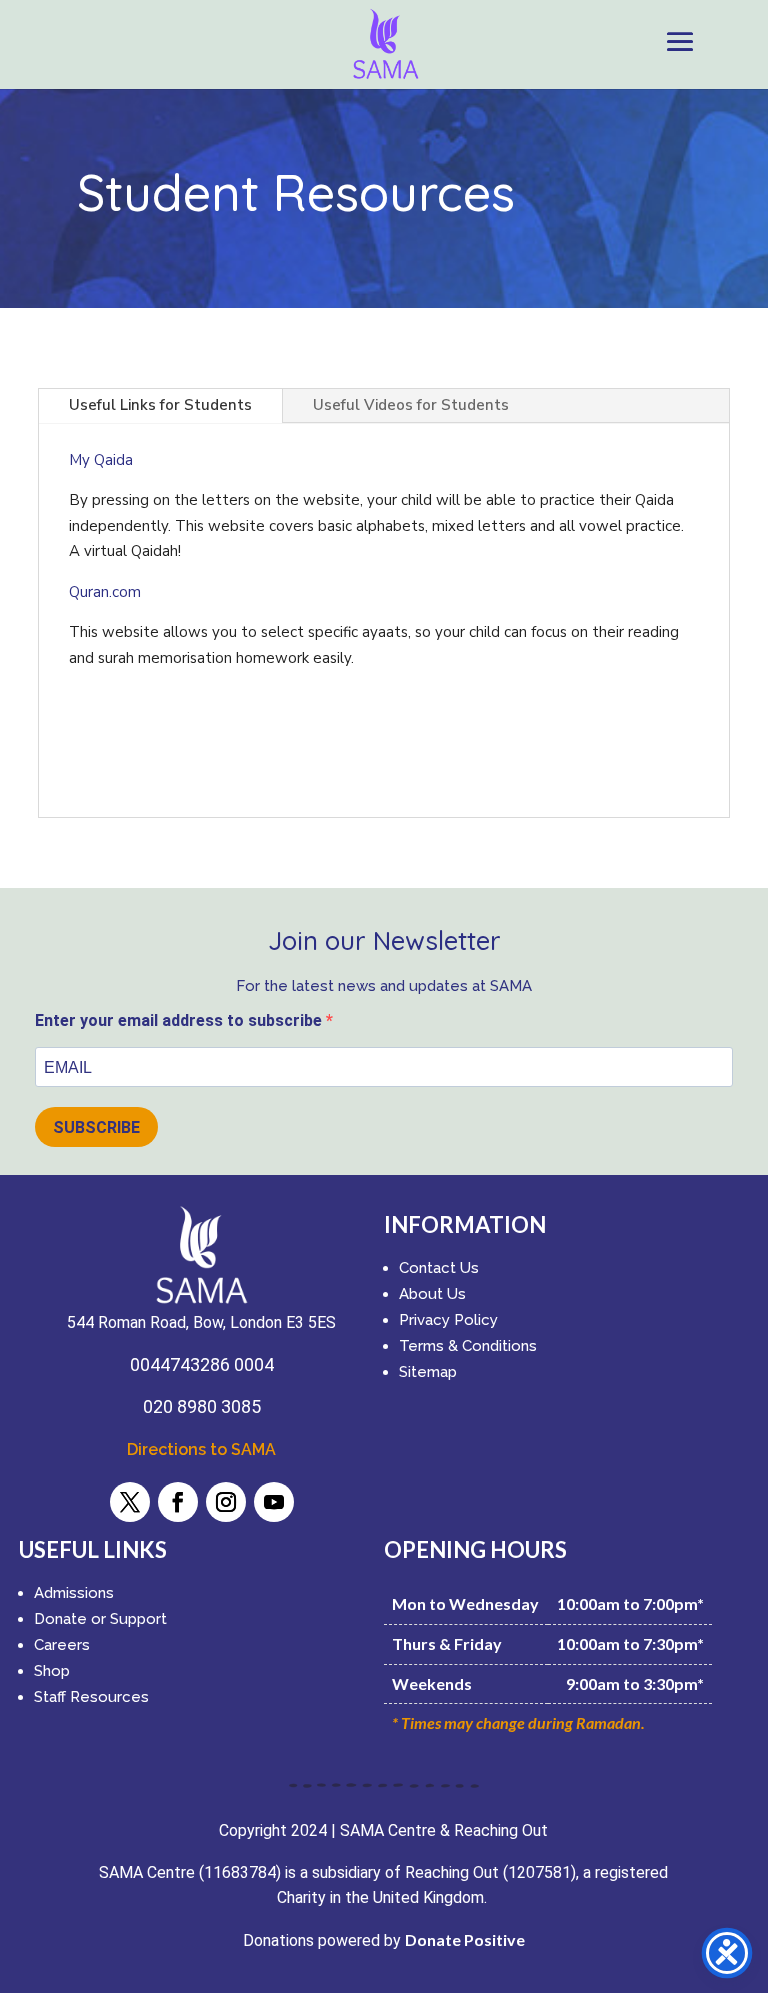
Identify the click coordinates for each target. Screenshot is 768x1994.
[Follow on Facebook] (178, 1502)
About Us (432, 1294)
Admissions (74, 1593)
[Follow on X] (130, 1502)
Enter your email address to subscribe (180, 1020)
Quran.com (105, 592)
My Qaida (101, 460)
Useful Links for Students (160, 405)
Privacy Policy (448, 1320)
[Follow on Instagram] (226, 1502)
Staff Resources (91, 1697)
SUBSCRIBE (96, 1127)
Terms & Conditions (468, 1346)
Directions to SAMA (201, 1449)
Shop (52, 1671)
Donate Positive (465, 1939)
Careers (62, 1645)
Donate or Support (100, 1619)
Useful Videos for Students (411, 405)
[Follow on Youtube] (274, 1502)
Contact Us (439, 1268)
